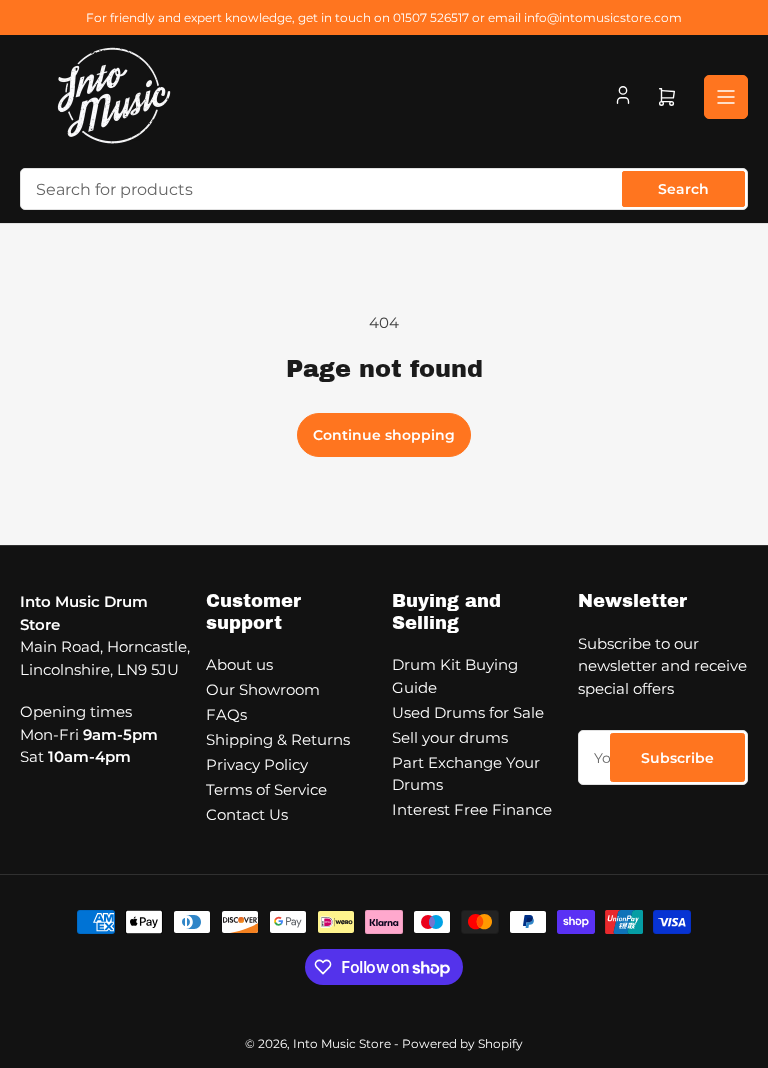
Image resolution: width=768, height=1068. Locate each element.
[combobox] (384, 189)
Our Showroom (263, 689)
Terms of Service (266, 789)
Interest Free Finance (472, 809)
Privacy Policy (257, 764)
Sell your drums (450, 737)
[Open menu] (726, 97)
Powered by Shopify (462, 1043)
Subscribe (677, 758)
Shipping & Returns (278, 739)
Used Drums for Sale (468, 712)
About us (239, 664)
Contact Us (247, 814)
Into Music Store (342, 1043)
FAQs (226, 714)
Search (683, 189)
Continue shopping (384, 435)
